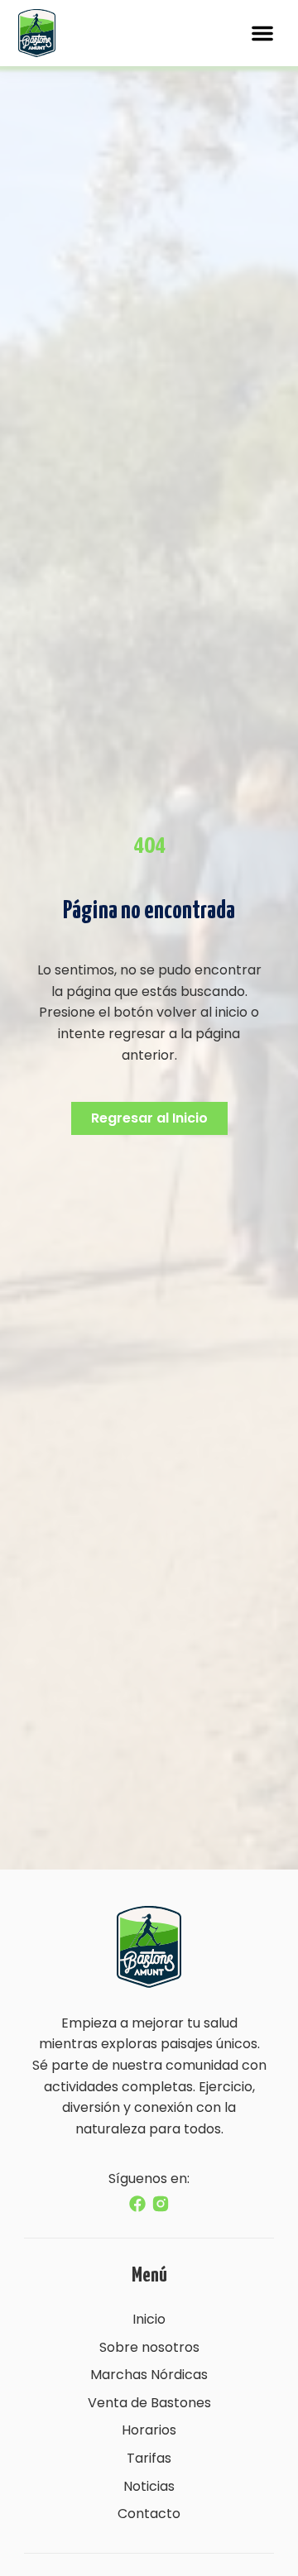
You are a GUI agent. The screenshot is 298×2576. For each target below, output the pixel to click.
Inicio (149, 2319)
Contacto (149, 2514)
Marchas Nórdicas (149, 2375)
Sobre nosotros (149, 2347)
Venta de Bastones (149, 2403)
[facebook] (137, 2204)
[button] (262, 33)
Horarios (149, 2430)
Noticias (149, 2486)
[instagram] (161, 2204)
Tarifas (149, 2458)
